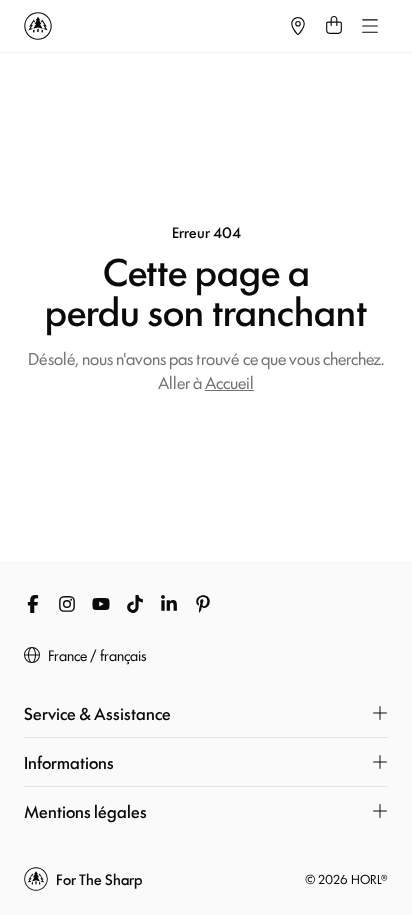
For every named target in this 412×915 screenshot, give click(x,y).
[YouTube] (101, 604)
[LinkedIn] (169, 604)
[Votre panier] (334, 26)
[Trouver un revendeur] (298, 26)
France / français (97, 655)
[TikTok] (135, 604)
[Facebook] (33, 604)
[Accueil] (152, 26)
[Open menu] (370, 26)
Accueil (229, 382)
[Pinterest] (203, 604)
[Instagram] (67, 604)
